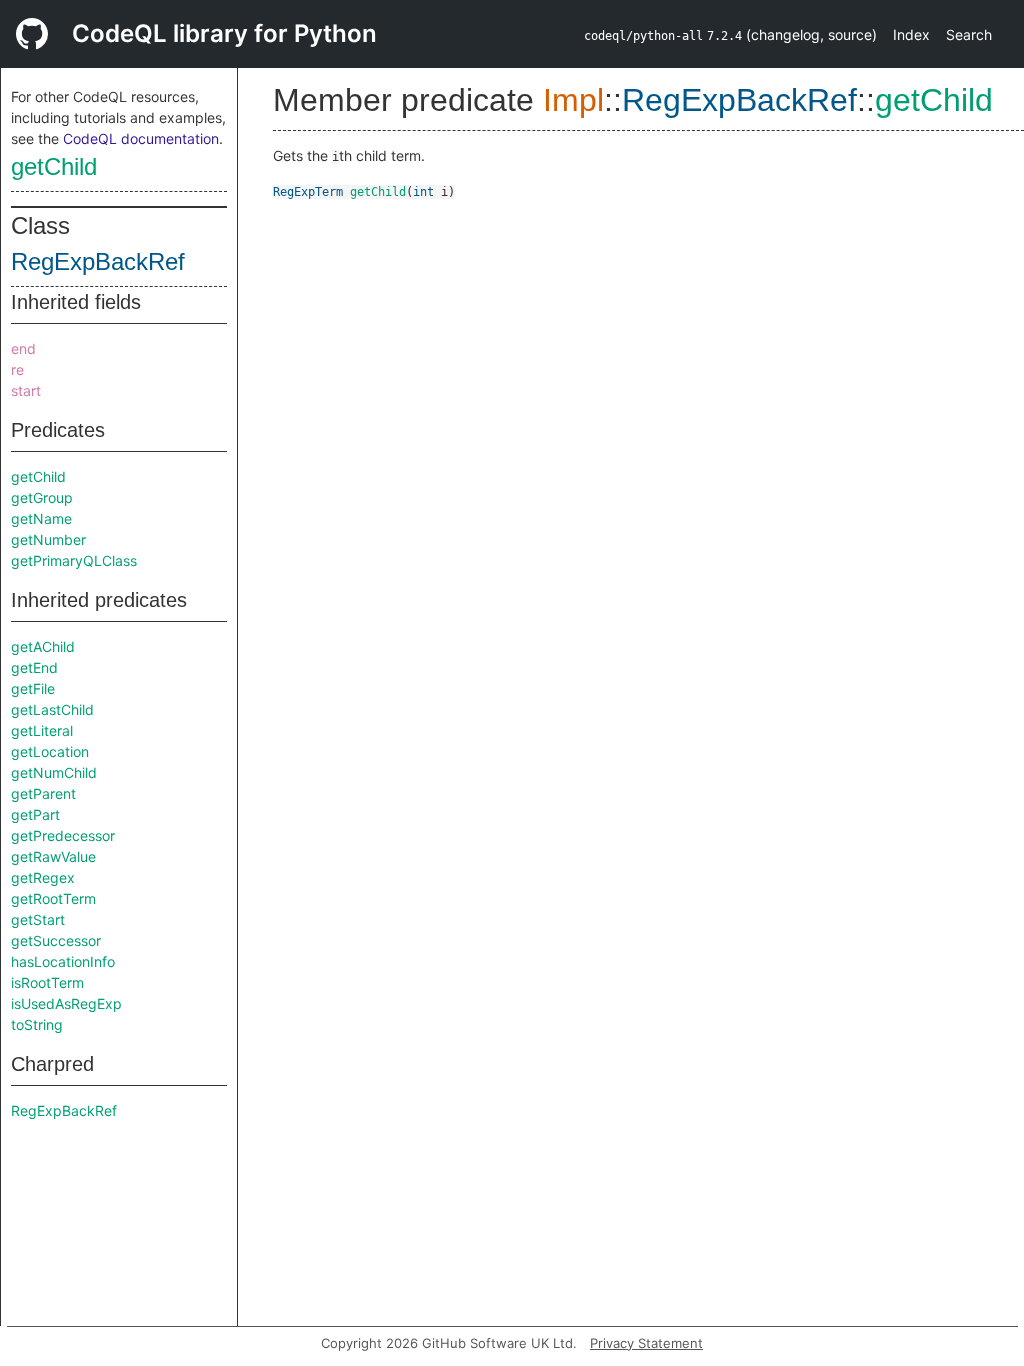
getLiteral (42, 730)
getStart (38, 919)
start (26, 390)
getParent (43, 793)
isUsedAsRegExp (66, 1003)
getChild (54, 166)
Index (911, 34)
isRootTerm (47, 982)
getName (41, 518)
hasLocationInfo (63, 961)
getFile (33, 688)
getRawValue (53, 856)
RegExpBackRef (98, 261)
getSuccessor (56, 940)
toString (37, 1024)
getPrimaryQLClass (74, 560)
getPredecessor (63, 835)
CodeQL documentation (141, 138)
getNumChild (54, 772)
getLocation (50, 751)
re (17, 369)
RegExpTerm (308, 192)
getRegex (43, 877)
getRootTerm (53, 898)
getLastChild (52, 709)
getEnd (34, 667)
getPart (35, 814)
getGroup (42, 497)
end (23, 348)
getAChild (43, 646)
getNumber (48, 539)
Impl (573, 100)
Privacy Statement (646, 1343)
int (423, 192)
